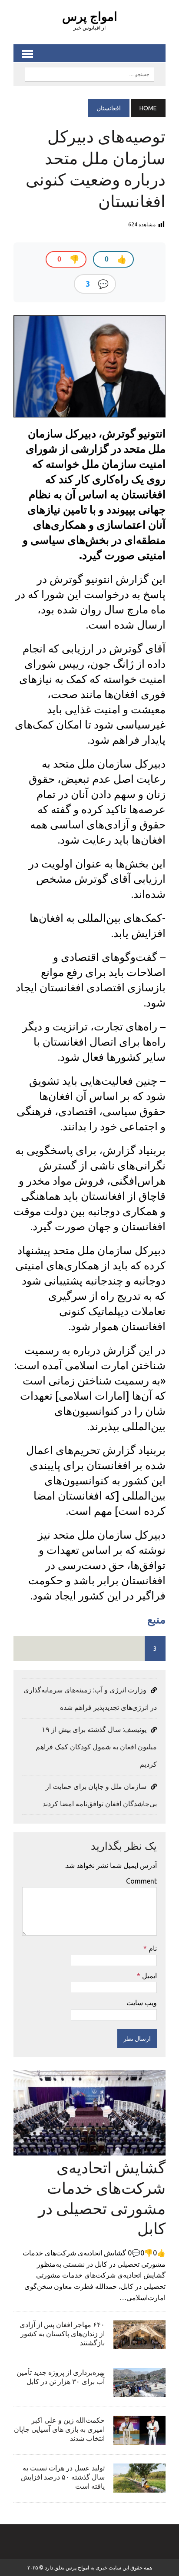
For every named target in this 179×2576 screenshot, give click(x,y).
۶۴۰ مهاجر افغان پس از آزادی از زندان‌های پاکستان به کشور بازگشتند (62, 2334)
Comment (141, 1881)
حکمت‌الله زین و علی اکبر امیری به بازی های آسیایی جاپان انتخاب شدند (59, 2429)
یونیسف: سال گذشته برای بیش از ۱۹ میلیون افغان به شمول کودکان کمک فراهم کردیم (96, 1747)
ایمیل (149, 1976)
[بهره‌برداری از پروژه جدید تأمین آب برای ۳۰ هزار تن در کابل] (139, 2391)
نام (152, 1948)
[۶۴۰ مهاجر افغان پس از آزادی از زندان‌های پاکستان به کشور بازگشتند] (139, 2344)
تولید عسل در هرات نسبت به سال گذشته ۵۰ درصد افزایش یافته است (63, 2477)
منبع (156, 1619)
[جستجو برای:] (89, 73)
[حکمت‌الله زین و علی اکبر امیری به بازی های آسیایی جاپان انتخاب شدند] (139, 2439)
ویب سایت (142, 2003)
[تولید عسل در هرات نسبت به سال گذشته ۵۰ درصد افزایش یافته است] (139, 2487)
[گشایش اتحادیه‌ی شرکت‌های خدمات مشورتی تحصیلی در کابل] (89, 2149)
